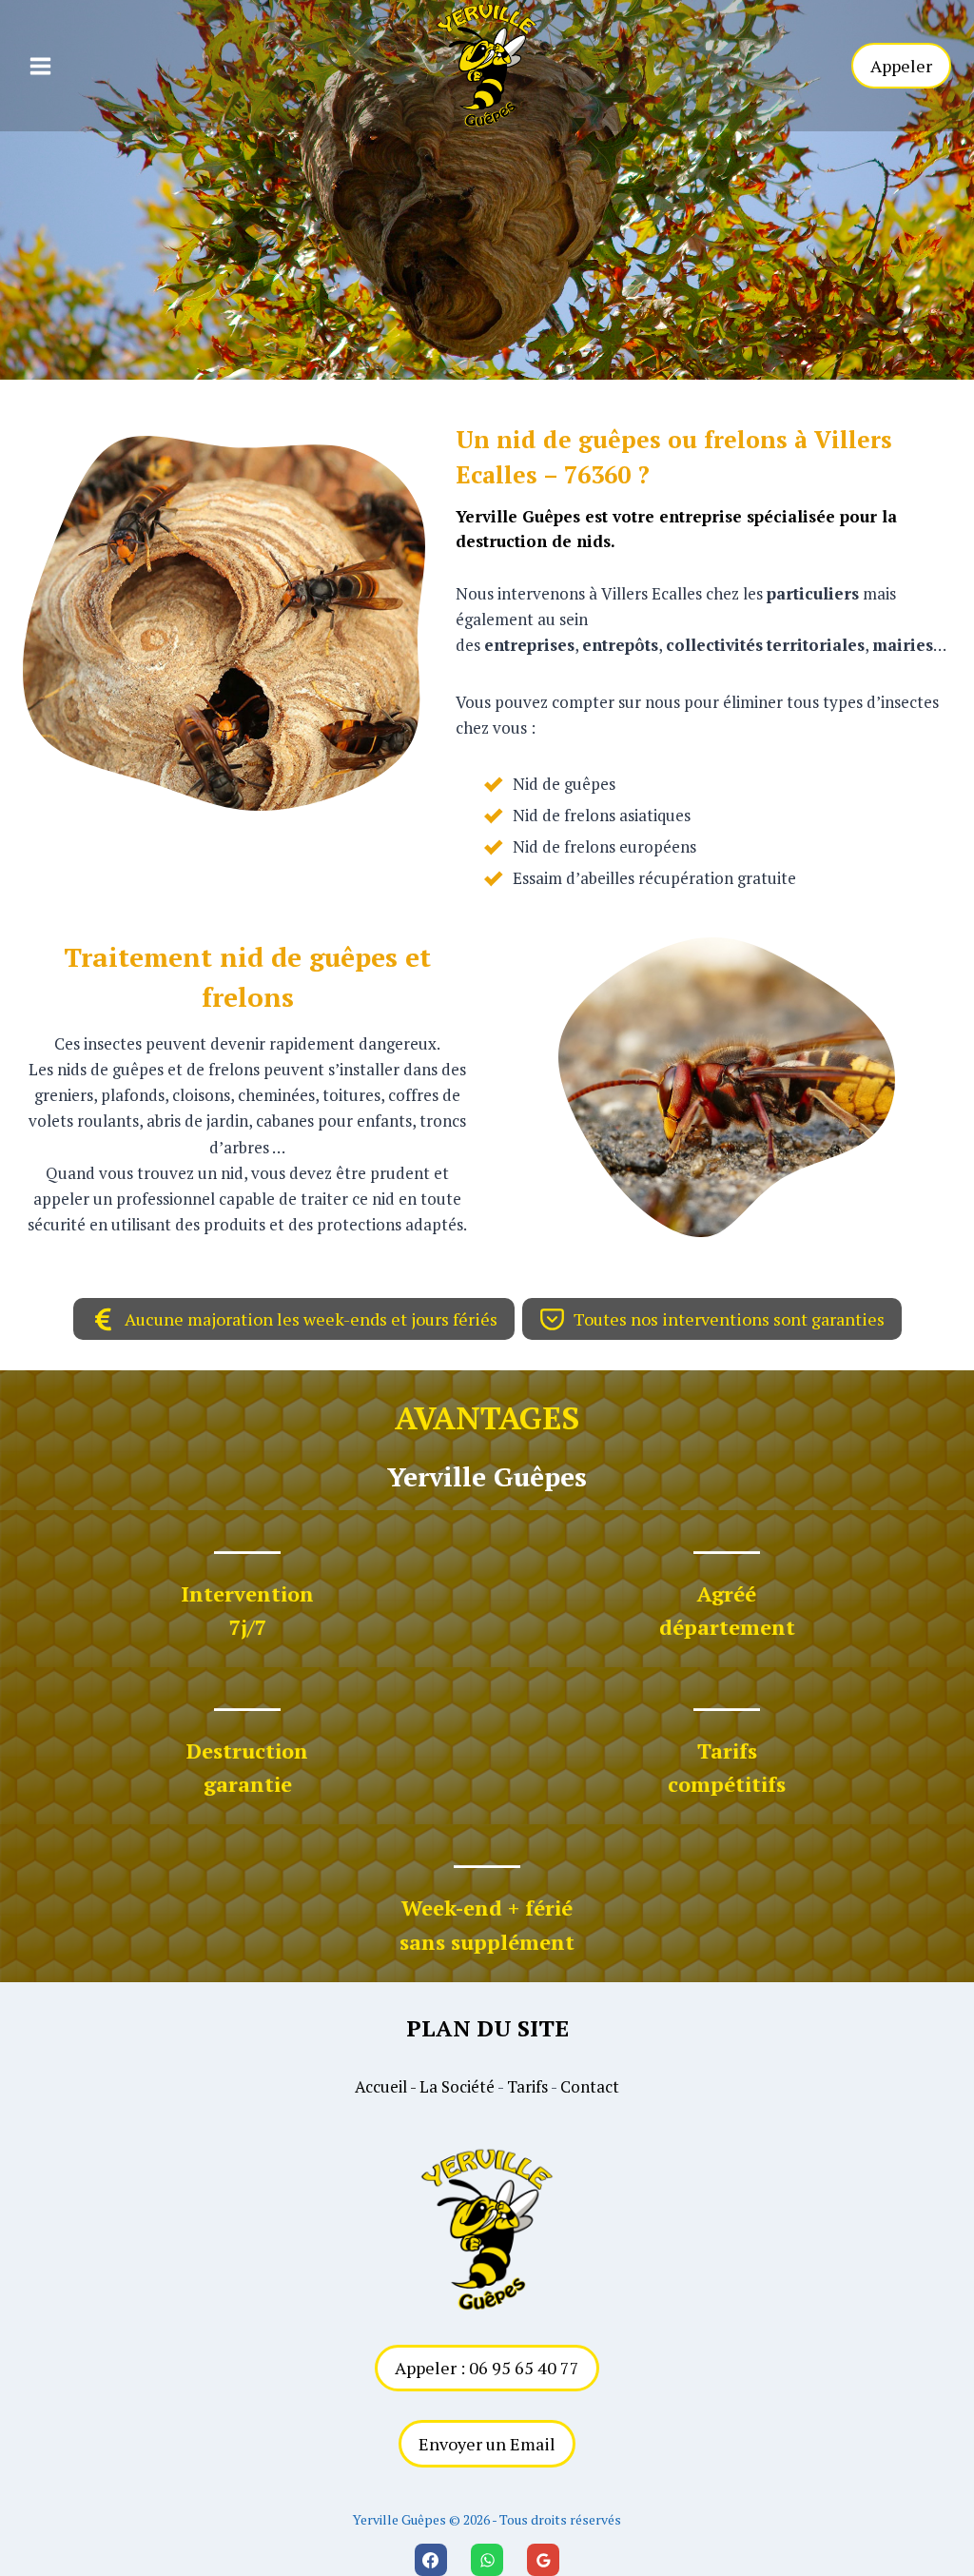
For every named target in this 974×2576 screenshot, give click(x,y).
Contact (590, 2086)
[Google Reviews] (543, 2560)
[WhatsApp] (487, 2560)
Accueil (381, 2086)
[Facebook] (431, 2560)
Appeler (901, 66)
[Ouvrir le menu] (40, 66)
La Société (457, 2086)
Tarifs (527, 2086)
